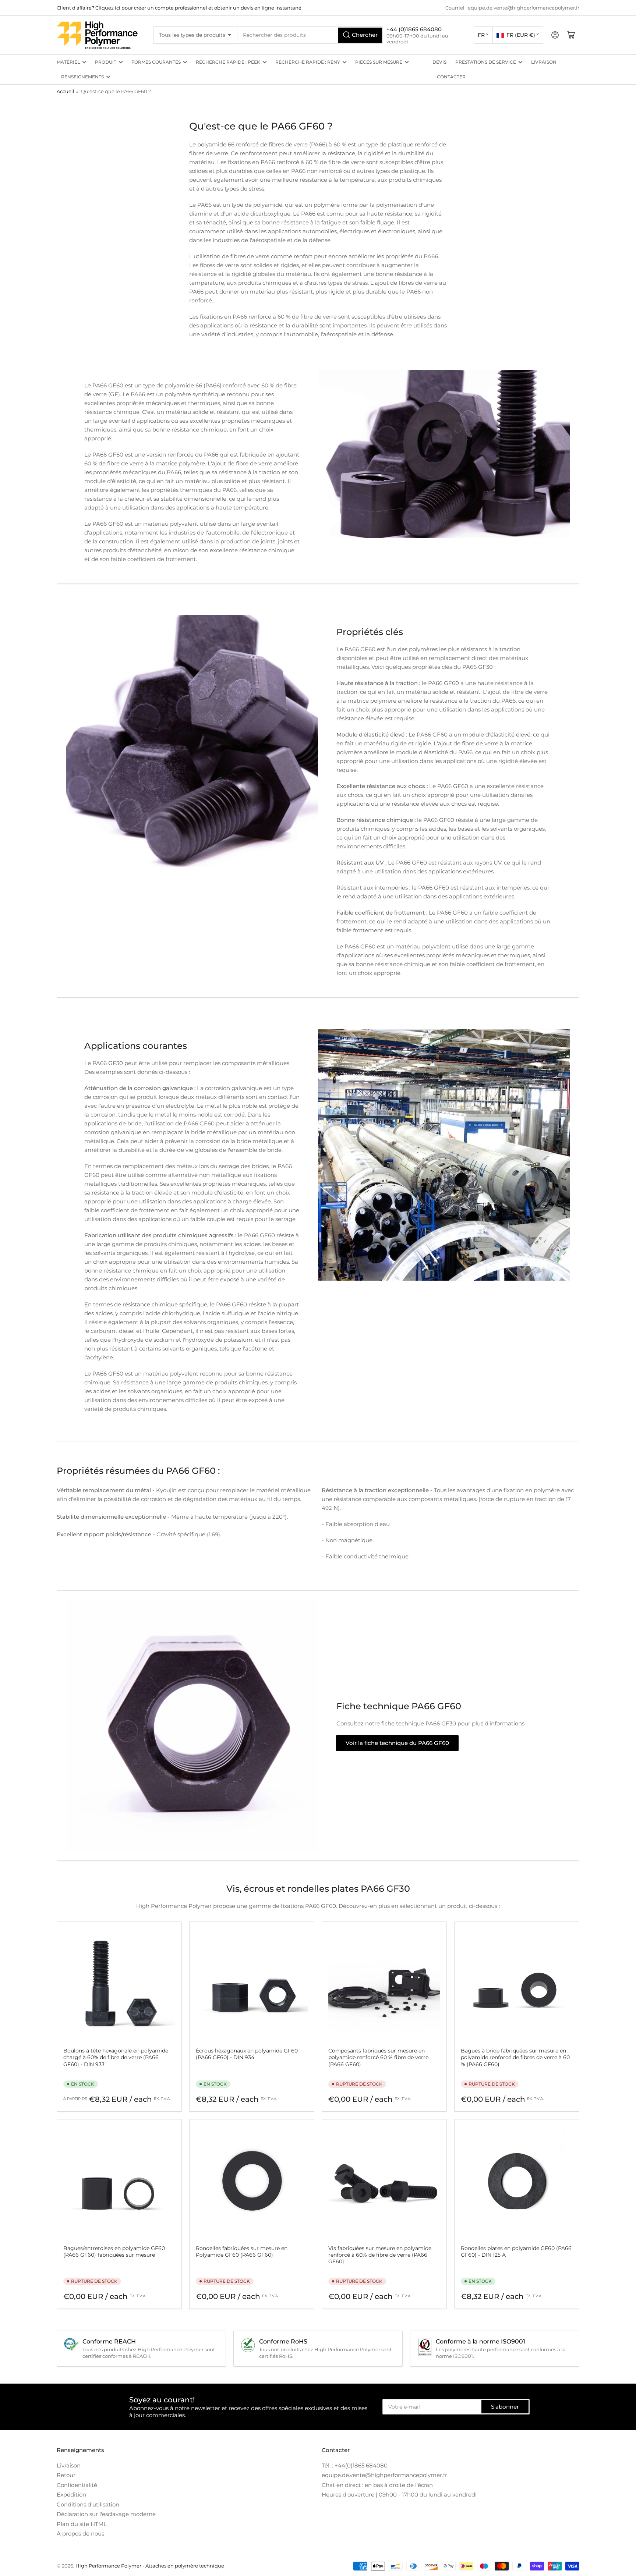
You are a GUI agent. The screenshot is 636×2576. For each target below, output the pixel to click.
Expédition (71, 2495)
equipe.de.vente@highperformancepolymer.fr (384, 2475)
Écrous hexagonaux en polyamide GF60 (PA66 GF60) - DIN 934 (247, 2054)
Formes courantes (156, 62)
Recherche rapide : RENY (308, 62)
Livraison (544, 62)
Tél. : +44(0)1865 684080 (355, 2465)
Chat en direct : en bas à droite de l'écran (377, 2485)
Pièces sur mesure (379, 62)
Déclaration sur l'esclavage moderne (106, 2514)
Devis (439, 62)
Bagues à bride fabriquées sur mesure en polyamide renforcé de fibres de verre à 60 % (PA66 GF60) (515, 2057)
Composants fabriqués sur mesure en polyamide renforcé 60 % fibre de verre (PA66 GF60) (378, 2057)
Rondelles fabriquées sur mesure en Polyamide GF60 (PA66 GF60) (242, 2252)
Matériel (68, 62)
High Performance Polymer (108, 2566)
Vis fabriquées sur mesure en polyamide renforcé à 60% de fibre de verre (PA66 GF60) (380, 2255)
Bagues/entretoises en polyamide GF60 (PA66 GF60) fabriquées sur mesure (114, 2252)
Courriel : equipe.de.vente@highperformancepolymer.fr (512, 8)
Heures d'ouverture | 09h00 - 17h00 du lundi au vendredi (399, 2495)
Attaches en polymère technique (185, 2566)
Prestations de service (486, 62)
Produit (106, 62)
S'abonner (505, 2407)
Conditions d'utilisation (88, 2504)
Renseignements (82, 77)
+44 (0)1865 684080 (414, 29)
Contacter (451, 77)
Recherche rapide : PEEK (228, 62)
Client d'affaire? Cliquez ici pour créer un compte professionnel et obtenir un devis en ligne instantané (179, 8)
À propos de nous (80, 2534)
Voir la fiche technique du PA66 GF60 (397, 1743)
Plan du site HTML (82, 2524)
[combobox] (310, 35)
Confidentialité (77, 2485)
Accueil (66, 91)
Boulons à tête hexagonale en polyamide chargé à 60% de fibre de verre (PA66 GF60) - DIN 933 (116, 2057)
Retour (66, 2475)
